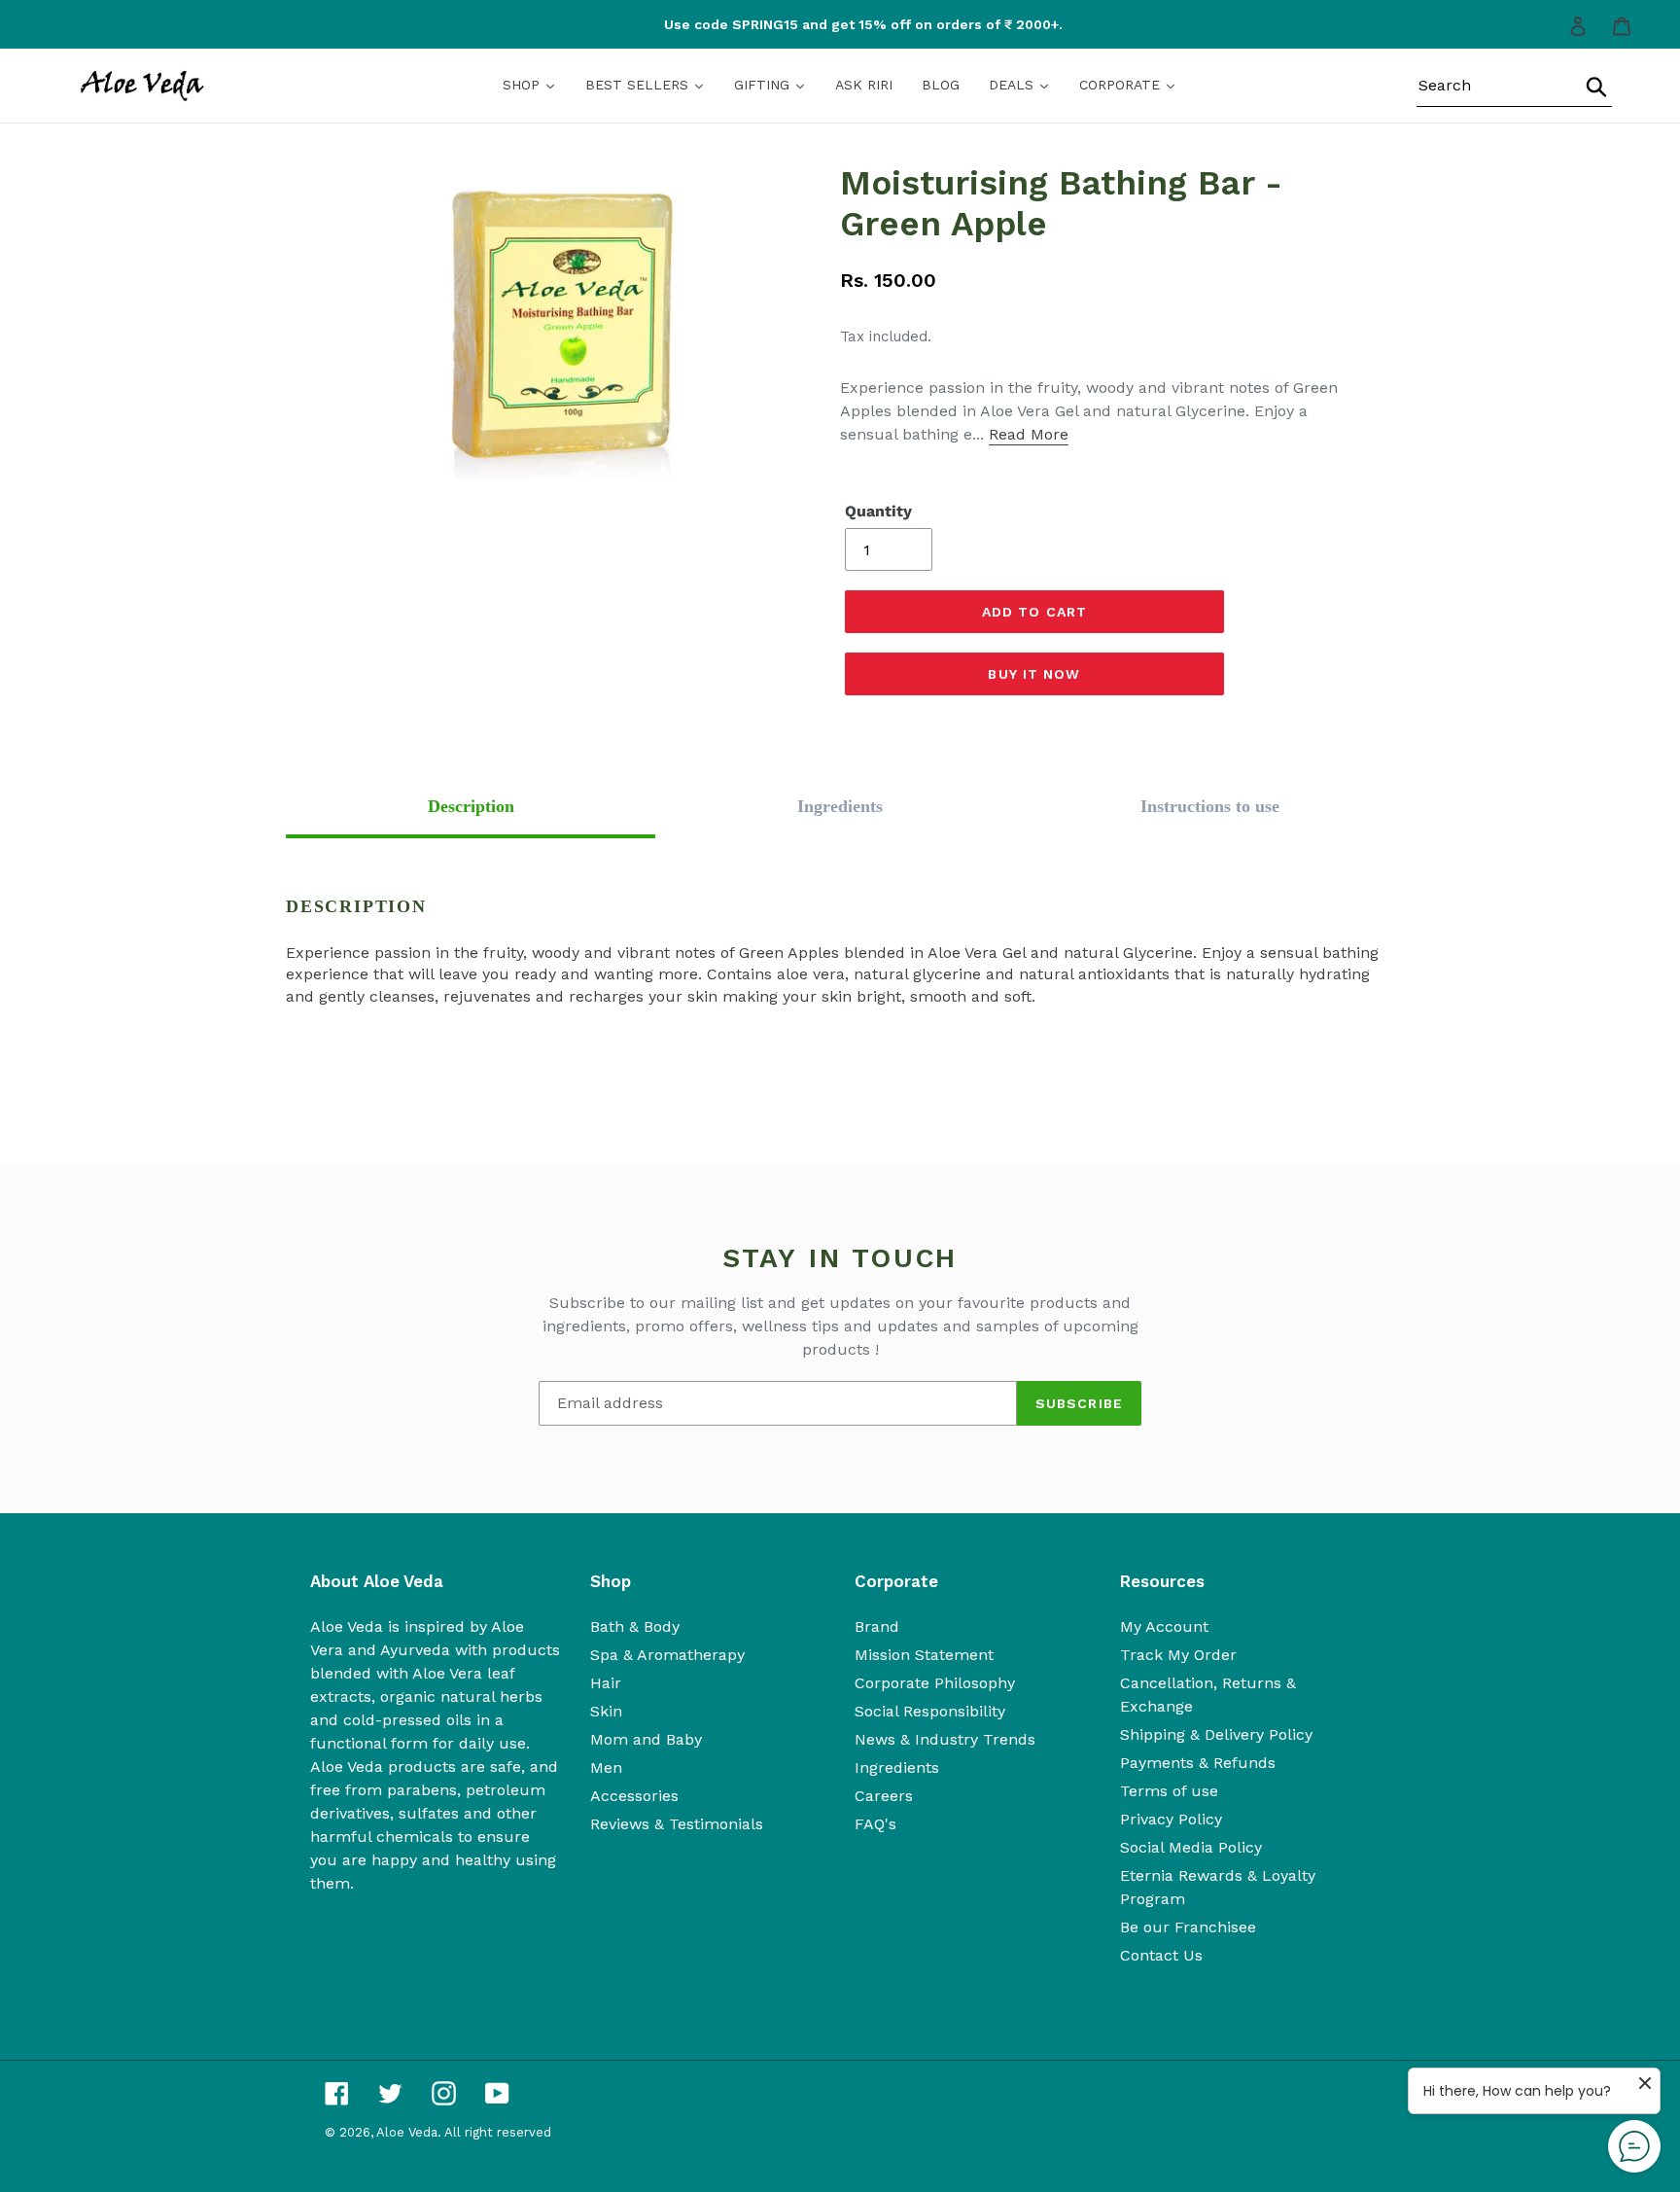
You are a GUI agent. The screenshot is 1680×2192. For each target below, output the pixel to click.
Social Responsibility (930, 1711)
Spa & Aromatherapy (667, 1655)
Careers (884, 1796)
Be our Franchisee (1188, 1927)
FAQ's (875, 1824)
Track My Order (1178, 1655)
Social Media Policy (1191, 1847)
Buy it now (1034, 674)
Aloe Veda (407, 2132)
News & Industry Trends (945, 1739)
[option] (848, 25)
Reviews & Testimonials (677, 1824)
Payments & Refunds (1198, 1763)
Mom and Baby (646, 1739)
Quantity (878, 511)
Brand (877, 1626)
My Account (1164, 1626)
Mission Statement (924, 1655)
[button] (471, 807)
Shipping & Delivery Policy (1216, 1734)
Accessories (634, 1796)
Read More (1029, 434)
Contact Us (1161, 1955)
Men (606, 1768)
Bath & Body (635, 1626)
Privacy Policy (1171, 1819)
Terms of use (1169, 1791)
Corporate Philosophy (935, 1683)
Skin (606, 1711)
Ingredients (897, 1768)
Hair (606, 1683)
